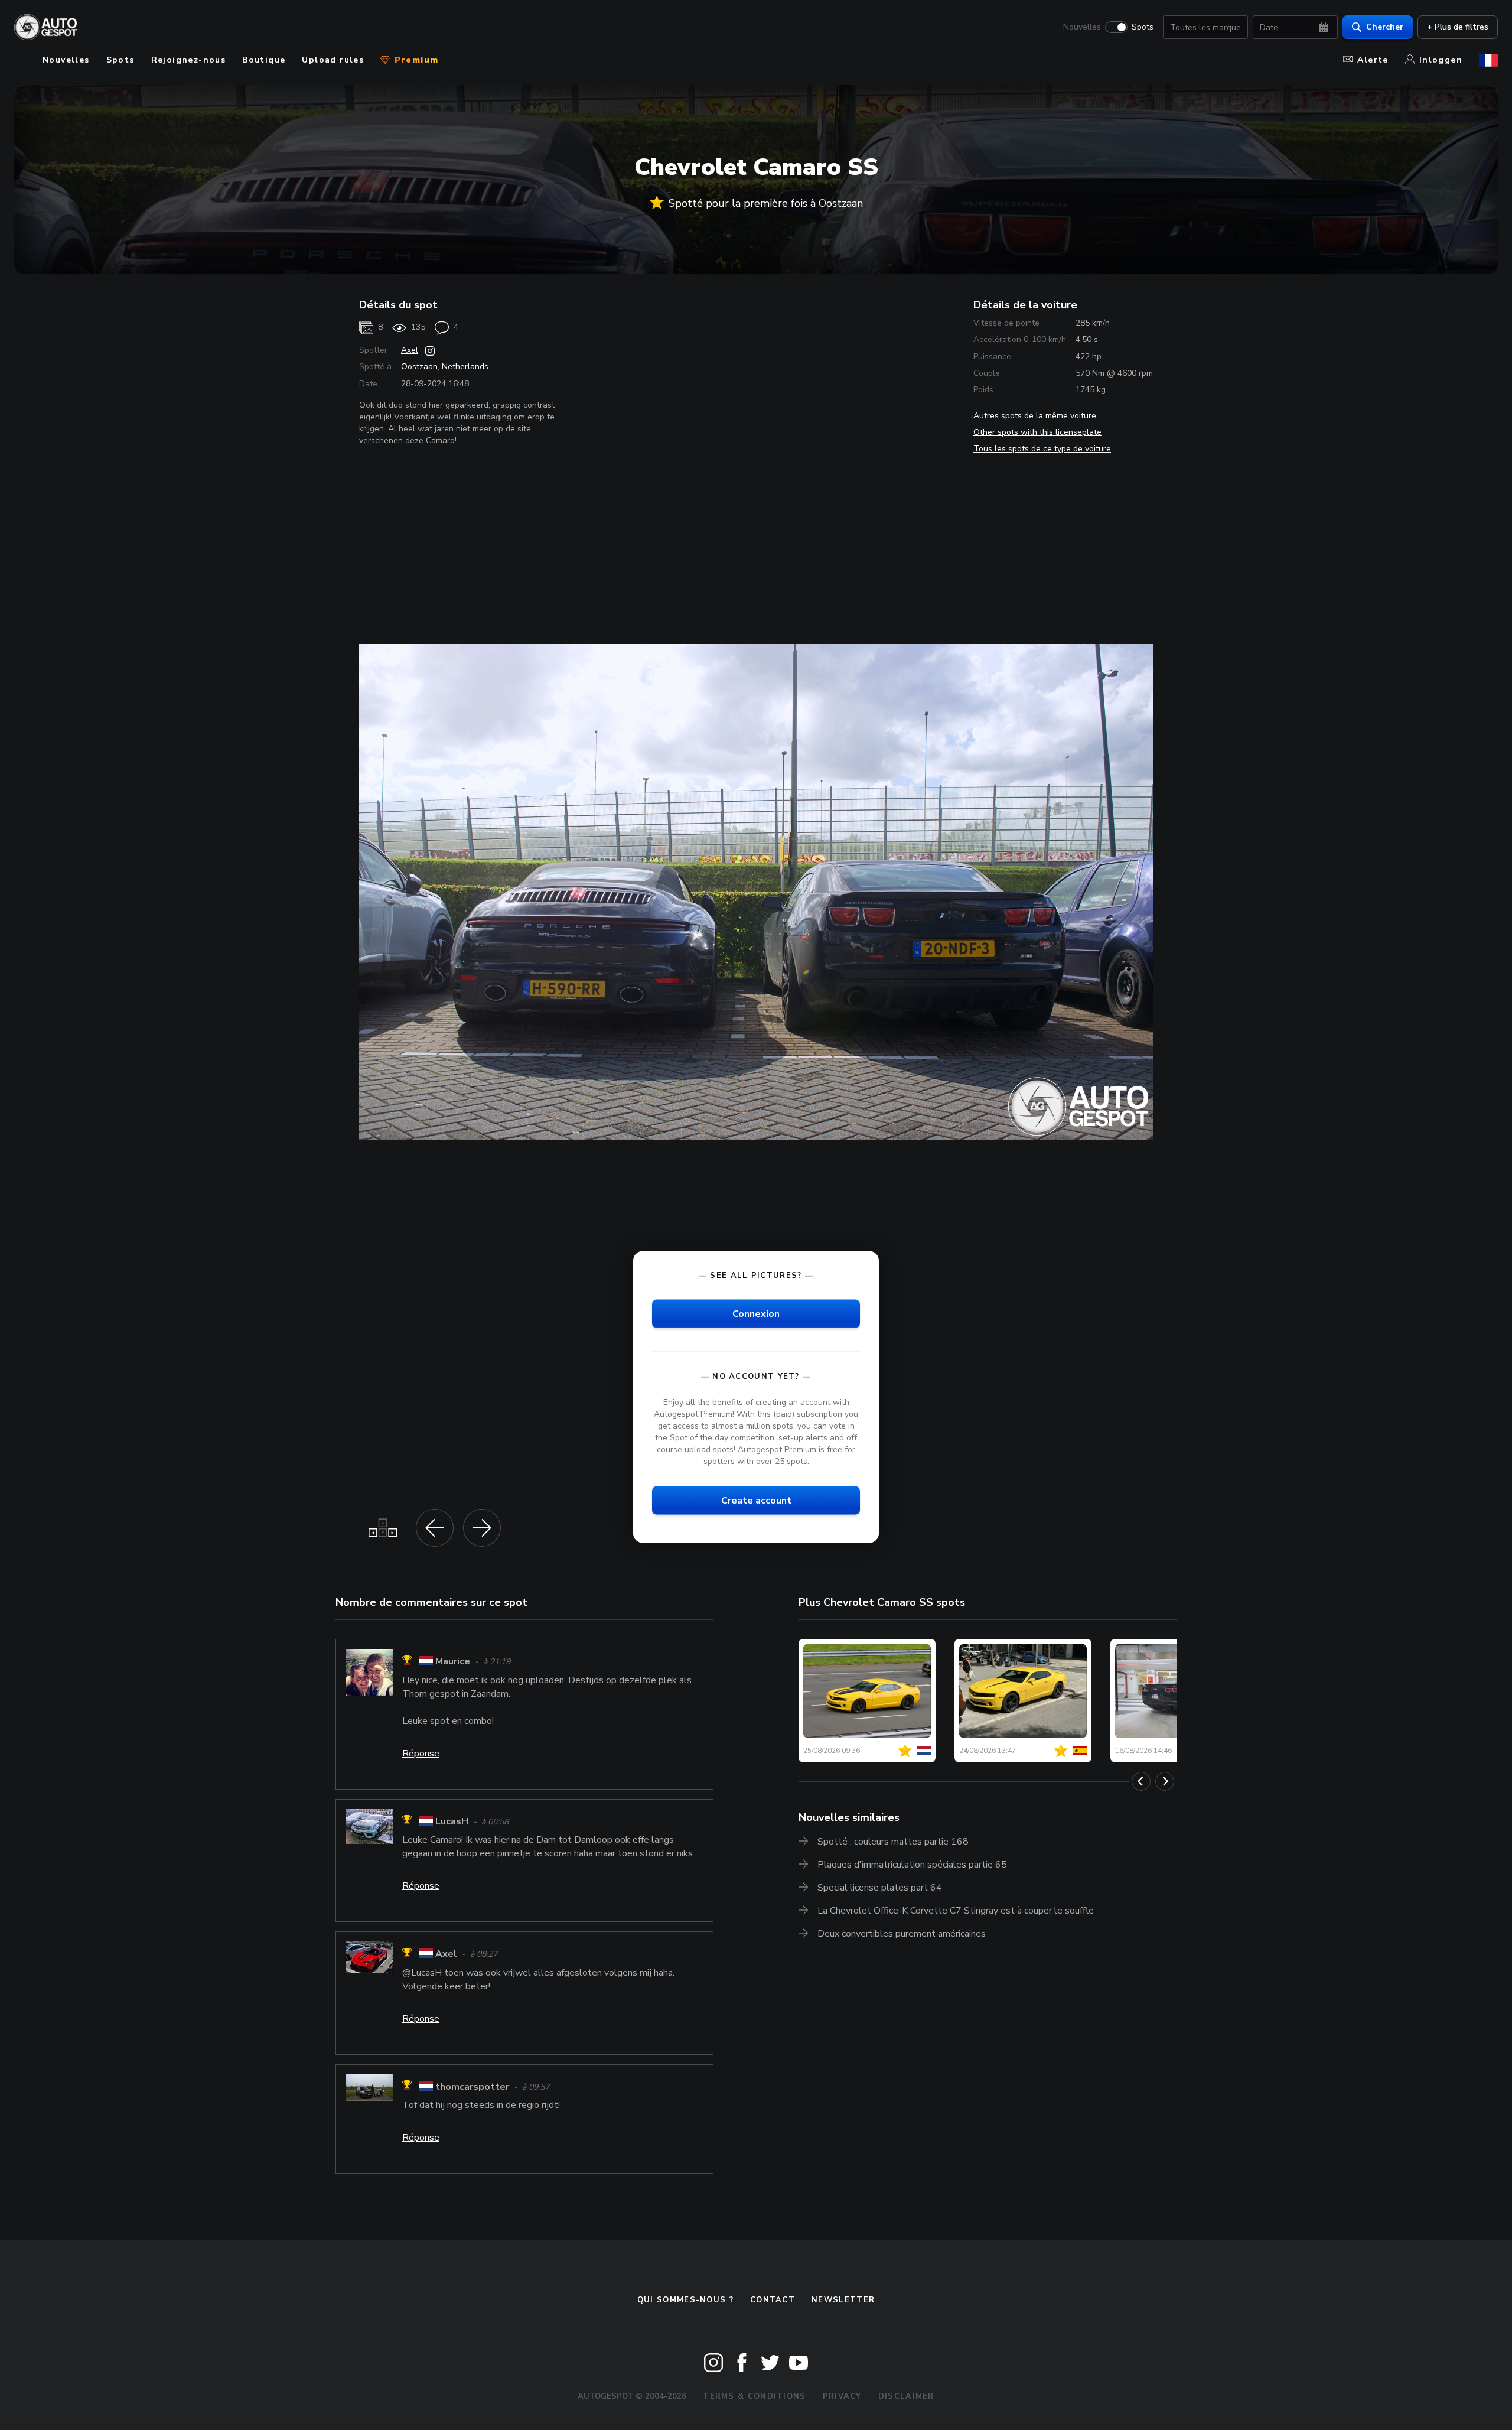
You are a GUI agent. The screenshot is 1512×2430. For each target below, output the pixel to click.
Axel (410, 350)
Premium (415, 60)
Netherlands (465, 367)
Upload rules (333, 60)
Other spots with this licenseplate (1037, 432)
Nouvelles (1082, 27)
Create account (756, 1501)
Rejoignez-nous (189, 60)
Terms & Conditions (754, 2396)
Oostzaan (419, 367)
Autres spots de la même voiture (1035, 416)
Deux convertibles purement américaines (902, 1934)
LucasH (452, 1821)
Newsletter (843, 2300)
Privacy (842, 2396)
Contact (773, 2300)
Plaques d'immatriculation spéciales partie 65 (912, 1865)
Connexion (756, 1314)
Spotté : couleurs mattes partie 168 (893, 1842)
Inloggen (1441, 60)
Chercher (1385, 27)
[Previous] (1141, 1781)
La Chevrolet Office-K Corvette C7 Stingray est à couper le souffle (956, 1911)
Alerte (1373, 60)
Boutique (264, 60)
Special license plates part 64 (880, 1888)
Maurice (453, 1662)
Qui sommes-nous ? (685, 2300)
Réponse (421, 1754)
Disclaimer (906, 2396)
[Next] (1165, 1781)
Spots (1143, 27)
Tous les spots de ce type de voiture (1042, 449)
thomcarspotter (472, 2087)
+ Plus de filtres (1458, 27)
